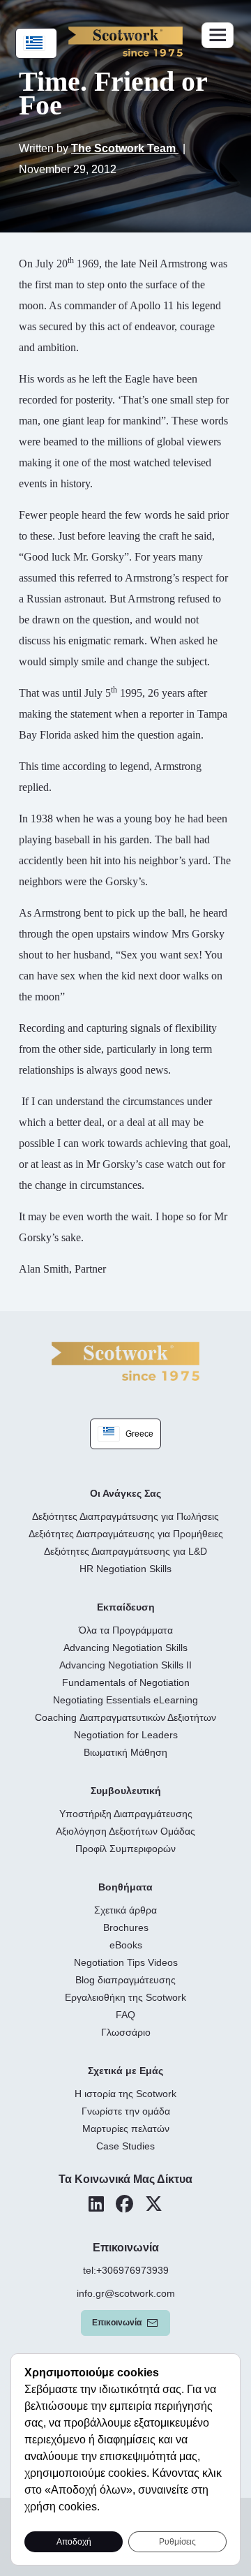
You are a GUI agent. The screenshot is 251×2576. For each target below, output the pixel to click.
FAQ (125, 2015)
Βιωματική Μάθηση (125, 1752)
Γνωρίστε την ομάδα (126, 2111)
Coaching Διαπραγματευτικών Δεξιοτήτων (125, 1717)
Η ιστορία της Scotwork (125, 2094)
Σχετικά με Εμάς (125, 2071)
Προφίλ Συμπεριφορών (125, 1849)
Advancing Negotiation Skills (125, 1648)
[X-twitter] (154, 2204)
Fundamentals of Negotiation (126, 1682)
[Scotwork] (125, 1360)
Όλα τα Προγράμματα (126, 1630)
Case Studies (125, 2146)
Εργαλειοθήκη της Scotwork (125, 1997)
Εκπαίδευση (126, 1607)
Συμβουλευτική (126, 1791)
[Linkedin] (96, 2204)
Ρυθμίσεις (177, 2542)
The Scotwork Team (125, 148)
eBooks (126, 1945)
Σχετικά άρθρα (125, 1910)
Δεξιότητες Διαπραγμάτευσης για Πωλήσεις (125, 1516)
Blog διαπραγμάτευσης (125, 1980)
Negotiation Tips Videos (126, 1962)
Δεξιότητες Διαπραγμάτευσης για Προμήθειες (126, 1534)
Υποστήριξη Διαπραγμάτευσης (126, 1814)
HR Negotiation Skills (125, 1569)
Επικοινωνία (117, 2323)
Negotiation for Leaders (126, 1735)
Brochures (126, 1927)
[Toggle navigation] (218, 35)
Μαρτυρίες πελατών (126, 2129)
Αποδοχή (74, 2542)
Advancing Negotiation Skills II (125, 1665)
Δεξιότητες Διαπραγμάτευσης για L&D (125, 1551)
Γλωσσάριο (126, 2032)
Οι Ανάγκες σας (125, 1493)
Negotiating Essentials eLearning (125, 1700)
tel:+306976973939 (126, 2270)
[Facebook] (124, 2204)
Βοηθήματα (125, 1887)
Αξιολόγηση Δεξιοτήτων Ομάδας (125, 1831)
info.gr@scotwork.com (126, 2293)
